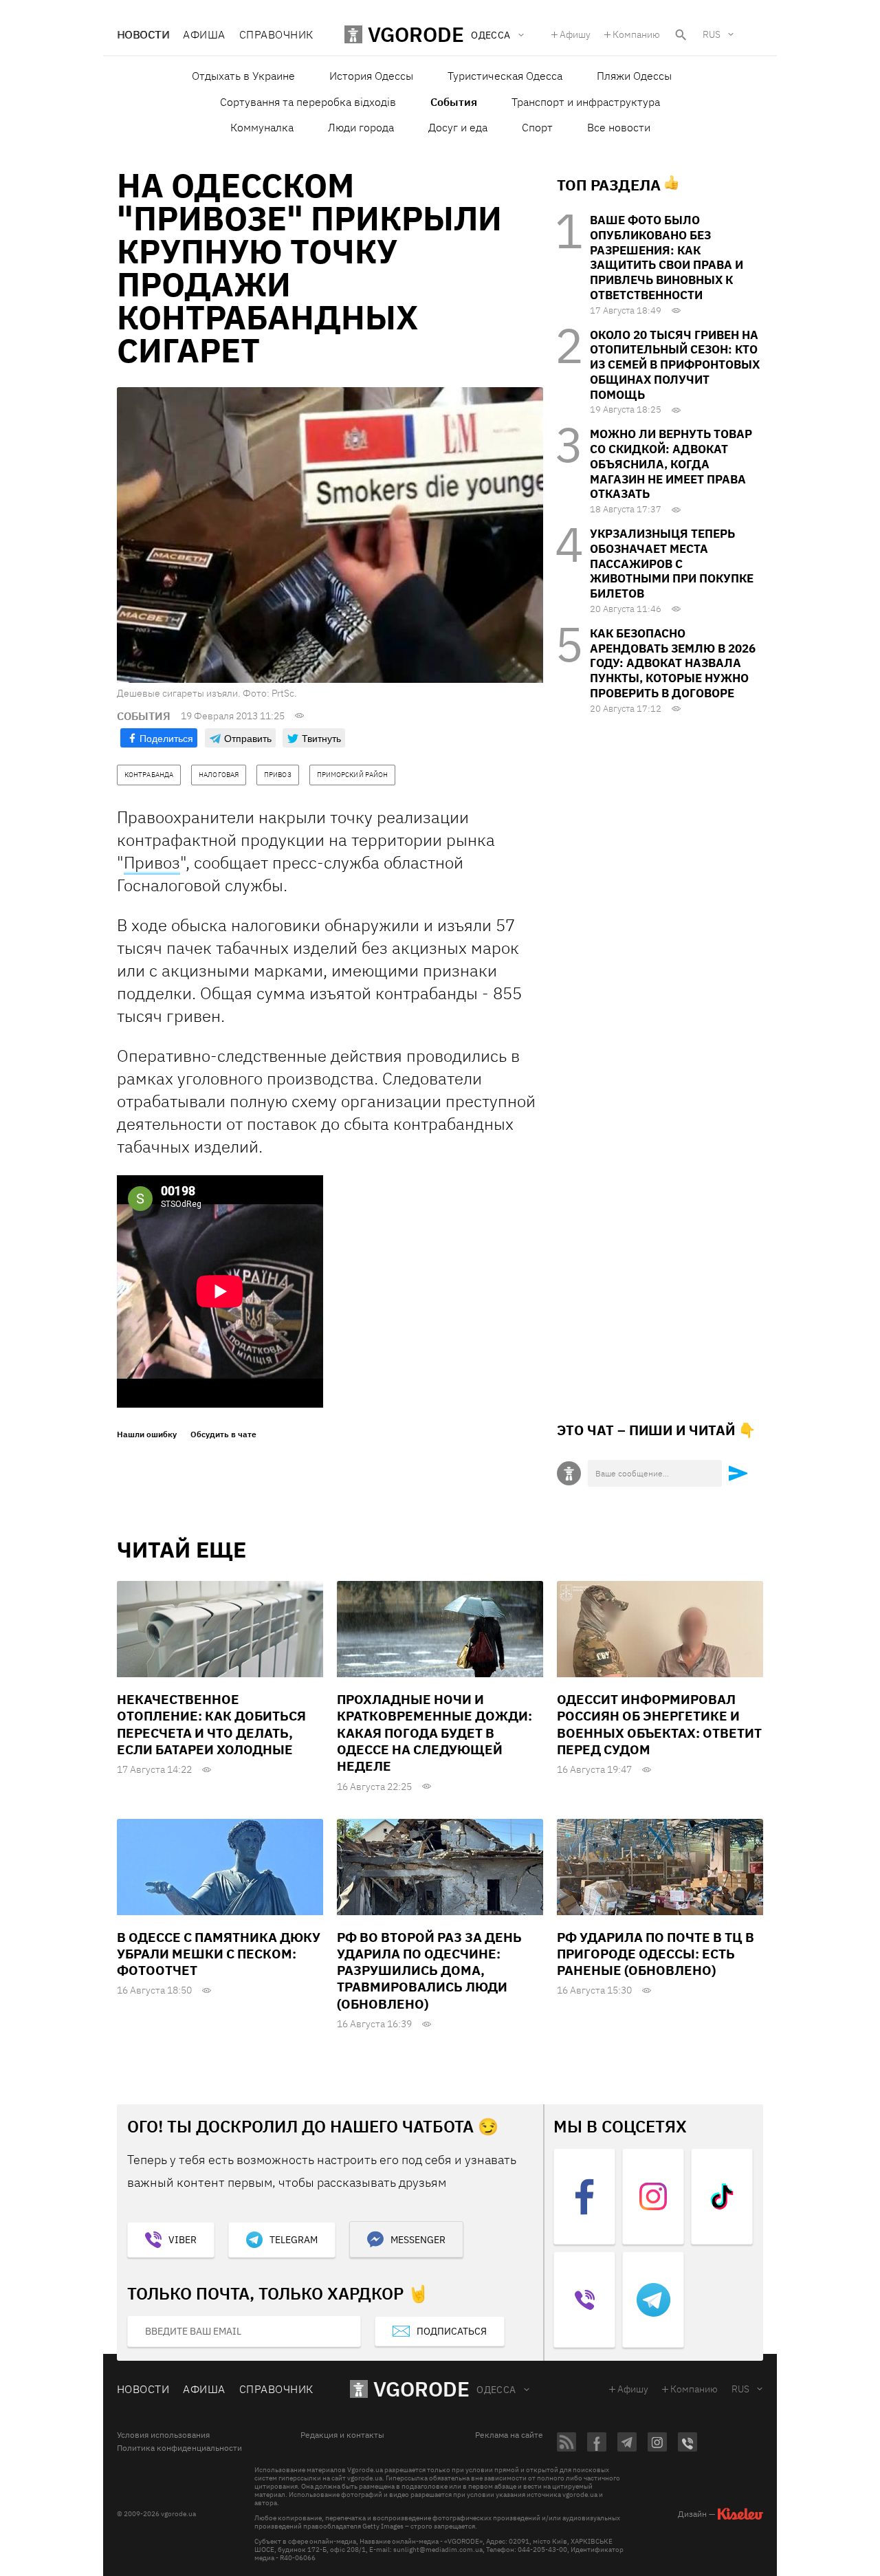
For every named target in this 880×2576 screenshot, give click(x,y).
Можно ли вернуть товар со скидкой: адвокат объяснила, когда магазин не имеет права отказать (671, 464)
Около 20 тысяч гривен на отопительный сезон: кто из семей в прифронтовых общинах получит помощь (675, 365)
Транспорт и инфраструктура (586, 102)
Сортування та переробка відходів (308, 102)
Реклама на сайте (509, 2435)
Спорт (537, 127)
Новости (143, 34)
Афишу (575, 34)
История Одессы (371, 76)
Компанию (636, 34)
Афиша (204, 34)
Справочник (276, 34)
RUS (712, 34)
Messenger (418, 2240)
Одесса (496, 2390)
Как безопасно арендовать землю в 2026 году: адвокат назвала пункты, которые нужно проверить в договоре (673, 663)
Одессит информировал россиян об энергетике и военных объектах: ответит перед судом (659, 1724)
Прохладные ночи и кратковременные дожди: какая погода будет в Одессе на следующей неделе (434, 1733)
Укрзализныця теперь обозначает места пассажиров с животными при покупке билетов (672, 564)
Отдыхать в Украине (243, 76)
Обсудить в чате (223, 1434)
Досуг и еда (458, 127)
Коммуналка (262, 127)
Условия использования (163, 2435)
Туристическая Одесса (505, 76)
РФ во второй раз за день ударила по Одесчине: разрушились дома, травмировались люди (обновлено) (429, 1971)
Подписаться (452, 2331)
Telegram (294, 2240)
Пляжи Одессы (634, 76)
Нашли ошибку (147, 1434)
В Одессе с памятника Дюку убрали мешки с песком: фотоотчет (219, 1954)
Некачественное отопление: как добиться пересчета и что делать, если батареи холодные (211, 1724)
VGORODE (421, 2389)
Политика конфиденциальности (179, 2448)
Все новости (619, 127)
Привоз (152, 862)
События (454, 102)
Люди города (361, 127)
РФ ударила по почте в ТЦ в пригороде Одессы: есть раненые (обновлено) (656, 1954)
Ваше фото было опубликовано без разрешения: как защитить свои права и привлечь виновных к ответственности (667, 258)
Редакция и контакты (342, 2435)
